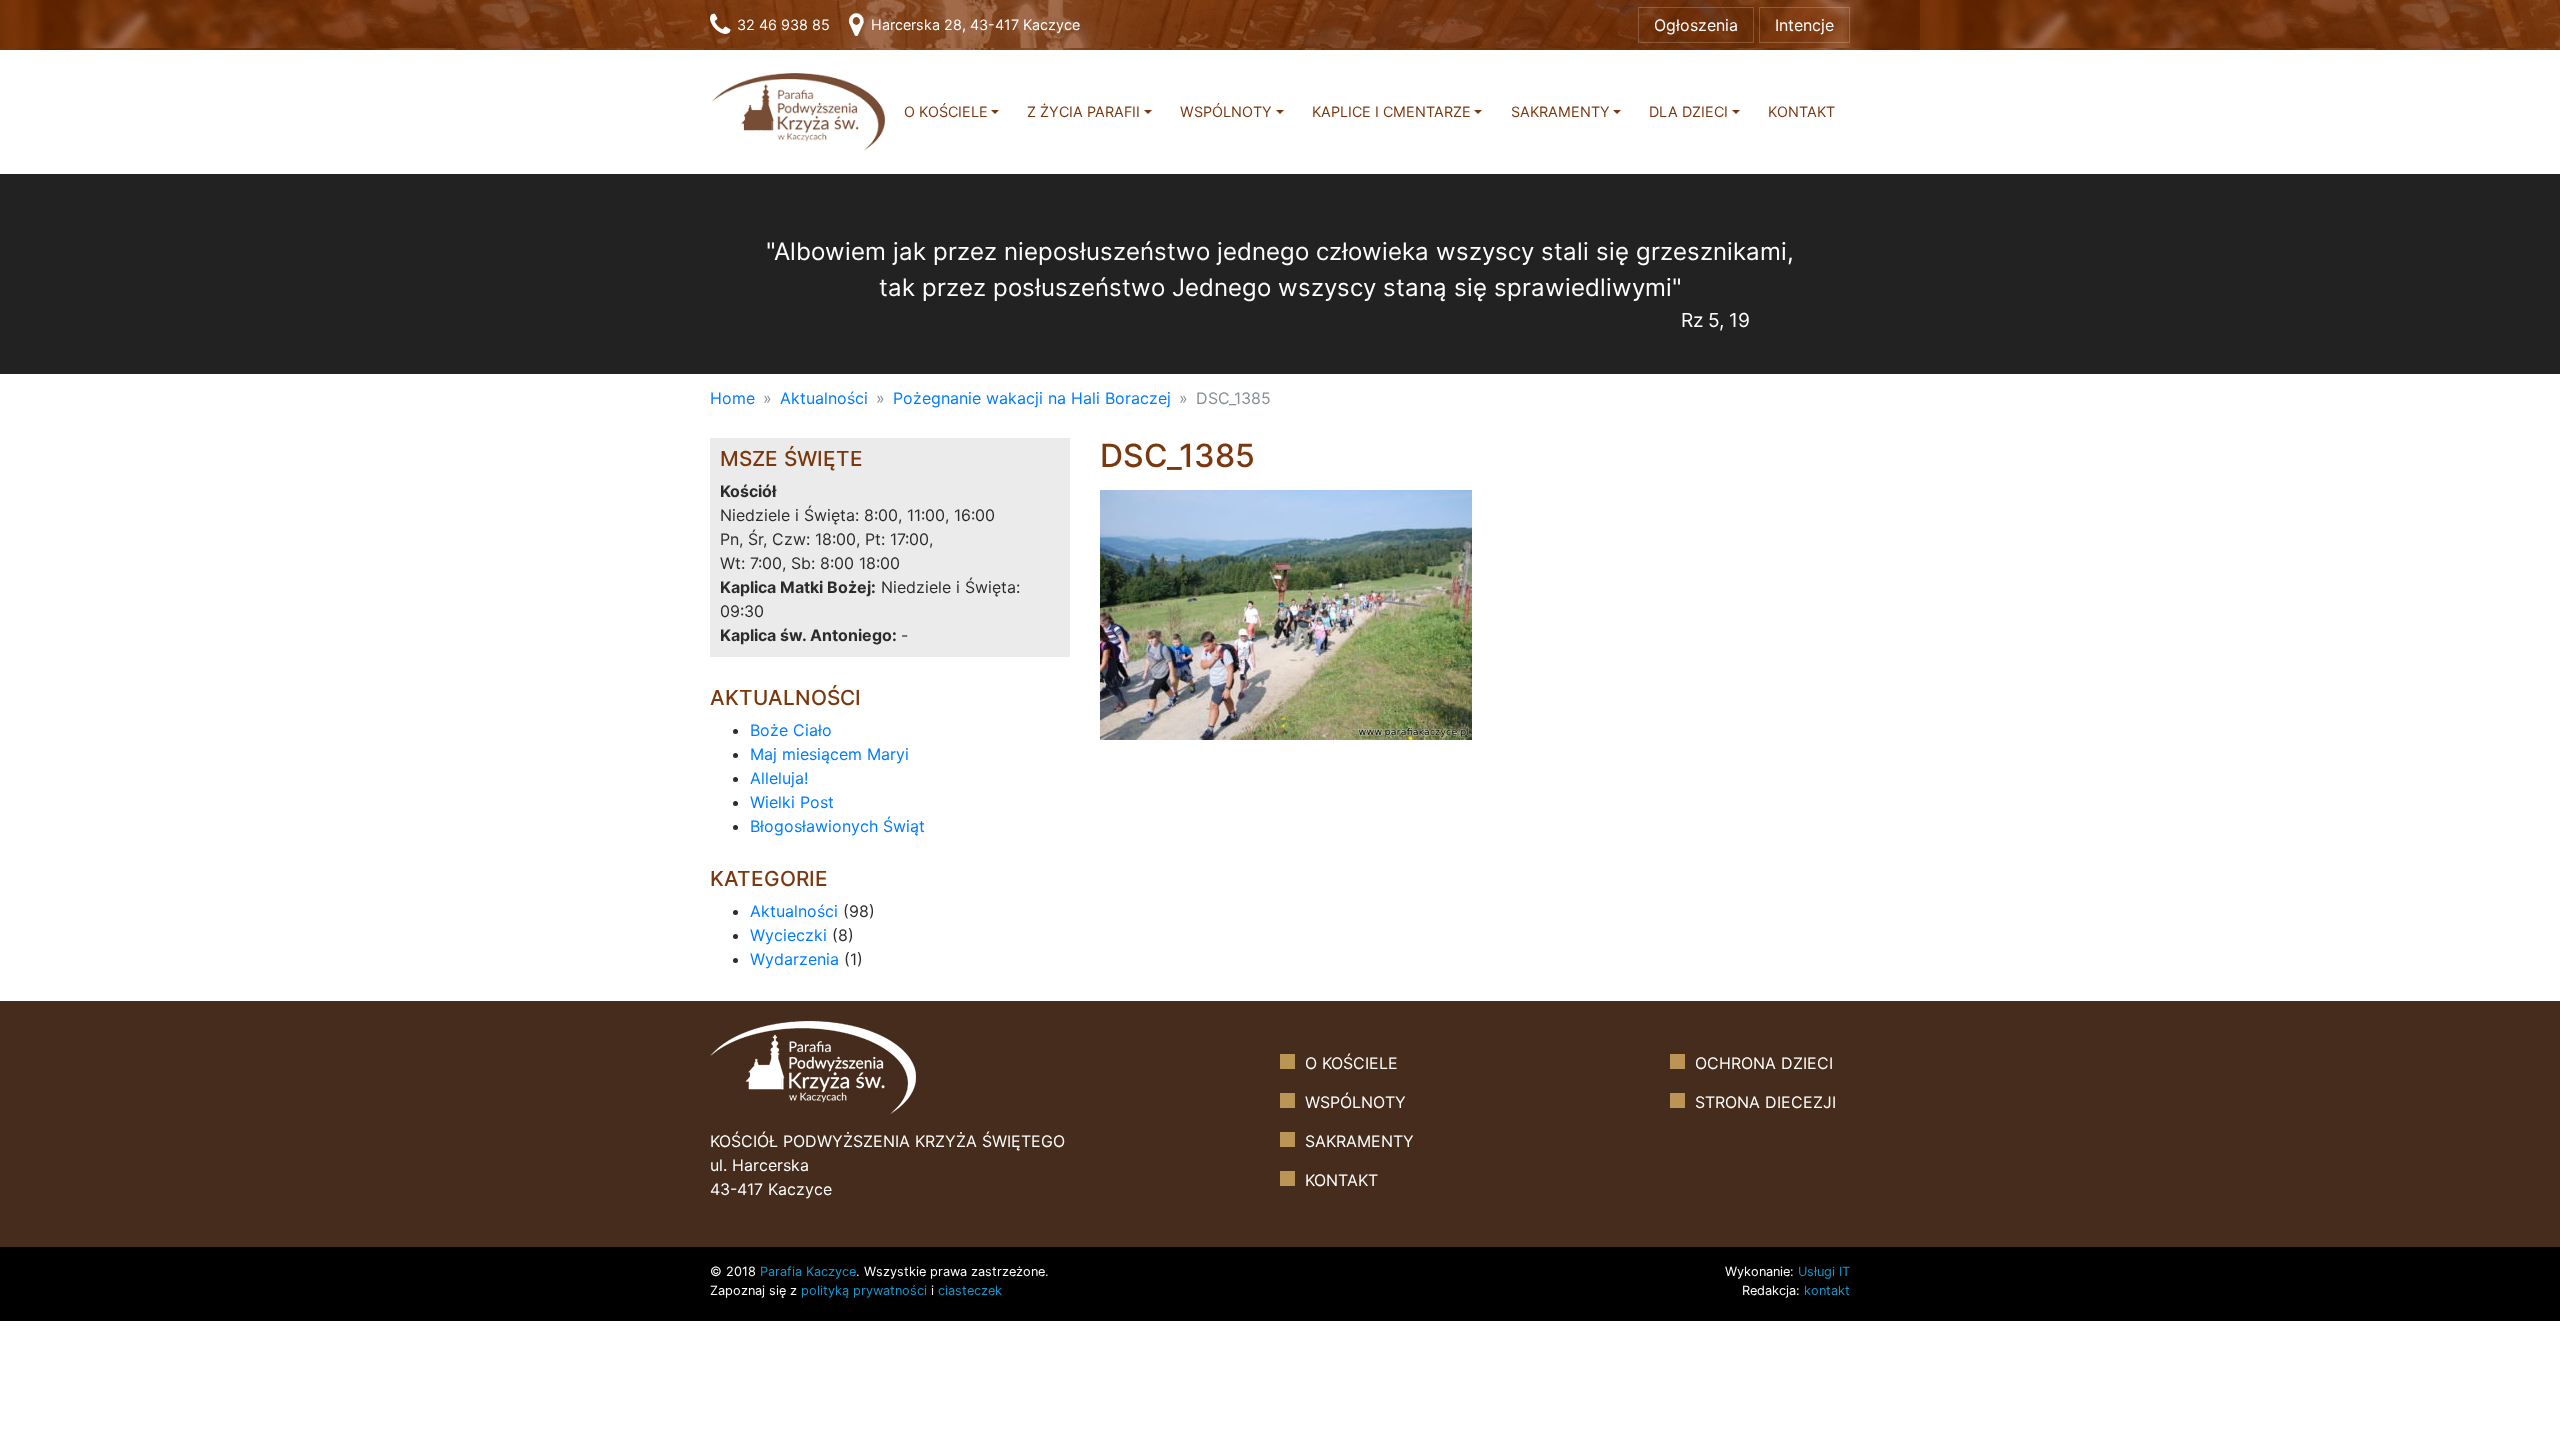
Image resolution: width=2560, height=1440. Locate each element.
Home (732, 398)
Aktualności (824, 398)
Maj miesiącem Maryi (829, 754)
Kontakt (1801, 111)
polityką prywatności (864, 1290)
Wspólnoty (1226, 111)
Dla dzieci (1688, 111)
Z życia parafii (1083, 111)
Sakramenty (1560, 111)
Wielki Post (792, 802)
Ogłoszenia (1696, 25)
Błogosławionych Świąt (837, 826)
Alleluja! (779, 778)
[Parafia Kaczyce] (798, 110)
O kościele (946, 111)
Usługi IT (1824, 1271)
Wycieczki (788, 935)
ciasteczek (970, 1290)
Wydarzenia (794, 959)
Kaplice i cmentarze (1391, 111)
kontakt (1827, 1290)
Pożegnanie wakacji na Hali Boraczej (1032, 398)
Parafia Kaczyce (808, 1271)
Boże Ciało (791, 730)
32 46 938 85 (781, 24)
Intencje (1804, 25)
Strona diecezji (1765, 1102)
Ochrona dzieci (1764, 1063)
